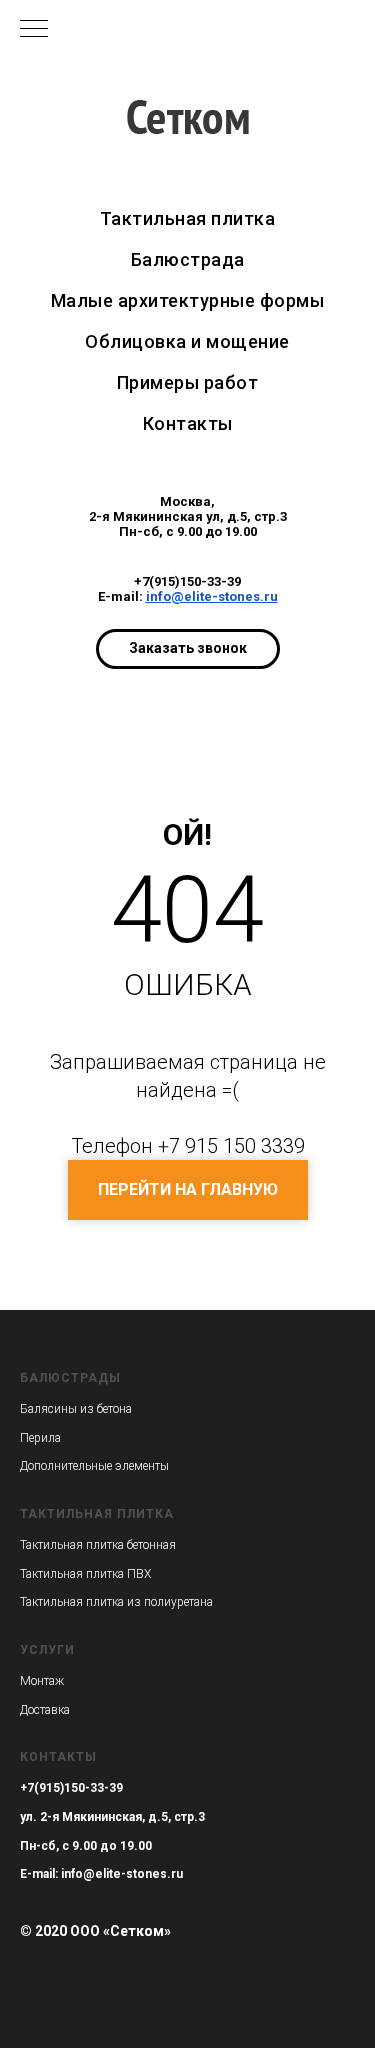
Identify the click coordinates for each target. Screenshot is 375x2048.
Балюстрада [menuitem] (188, 259)
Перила (40, 1438)
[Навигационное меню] (34, 30)
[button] (188, 649)
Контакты (58, 1757)
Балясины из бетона (76, 1409)
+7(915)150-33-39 (187, 581)
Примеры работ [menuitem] (188, 382)
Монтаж (42, 1681)
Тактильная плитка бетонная (98, 1545)
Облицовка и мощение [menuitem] (187, 341)
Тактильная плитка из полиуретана (116, 1602)
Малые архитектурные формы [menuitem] (188, 300)
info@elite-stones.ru (212, 596)
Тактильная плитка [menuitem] (188, 218)
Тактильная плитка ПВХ (85, 1574)
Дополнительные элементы (94, 1466)
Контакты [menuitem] (188, 423)
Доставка (45, 1710)
